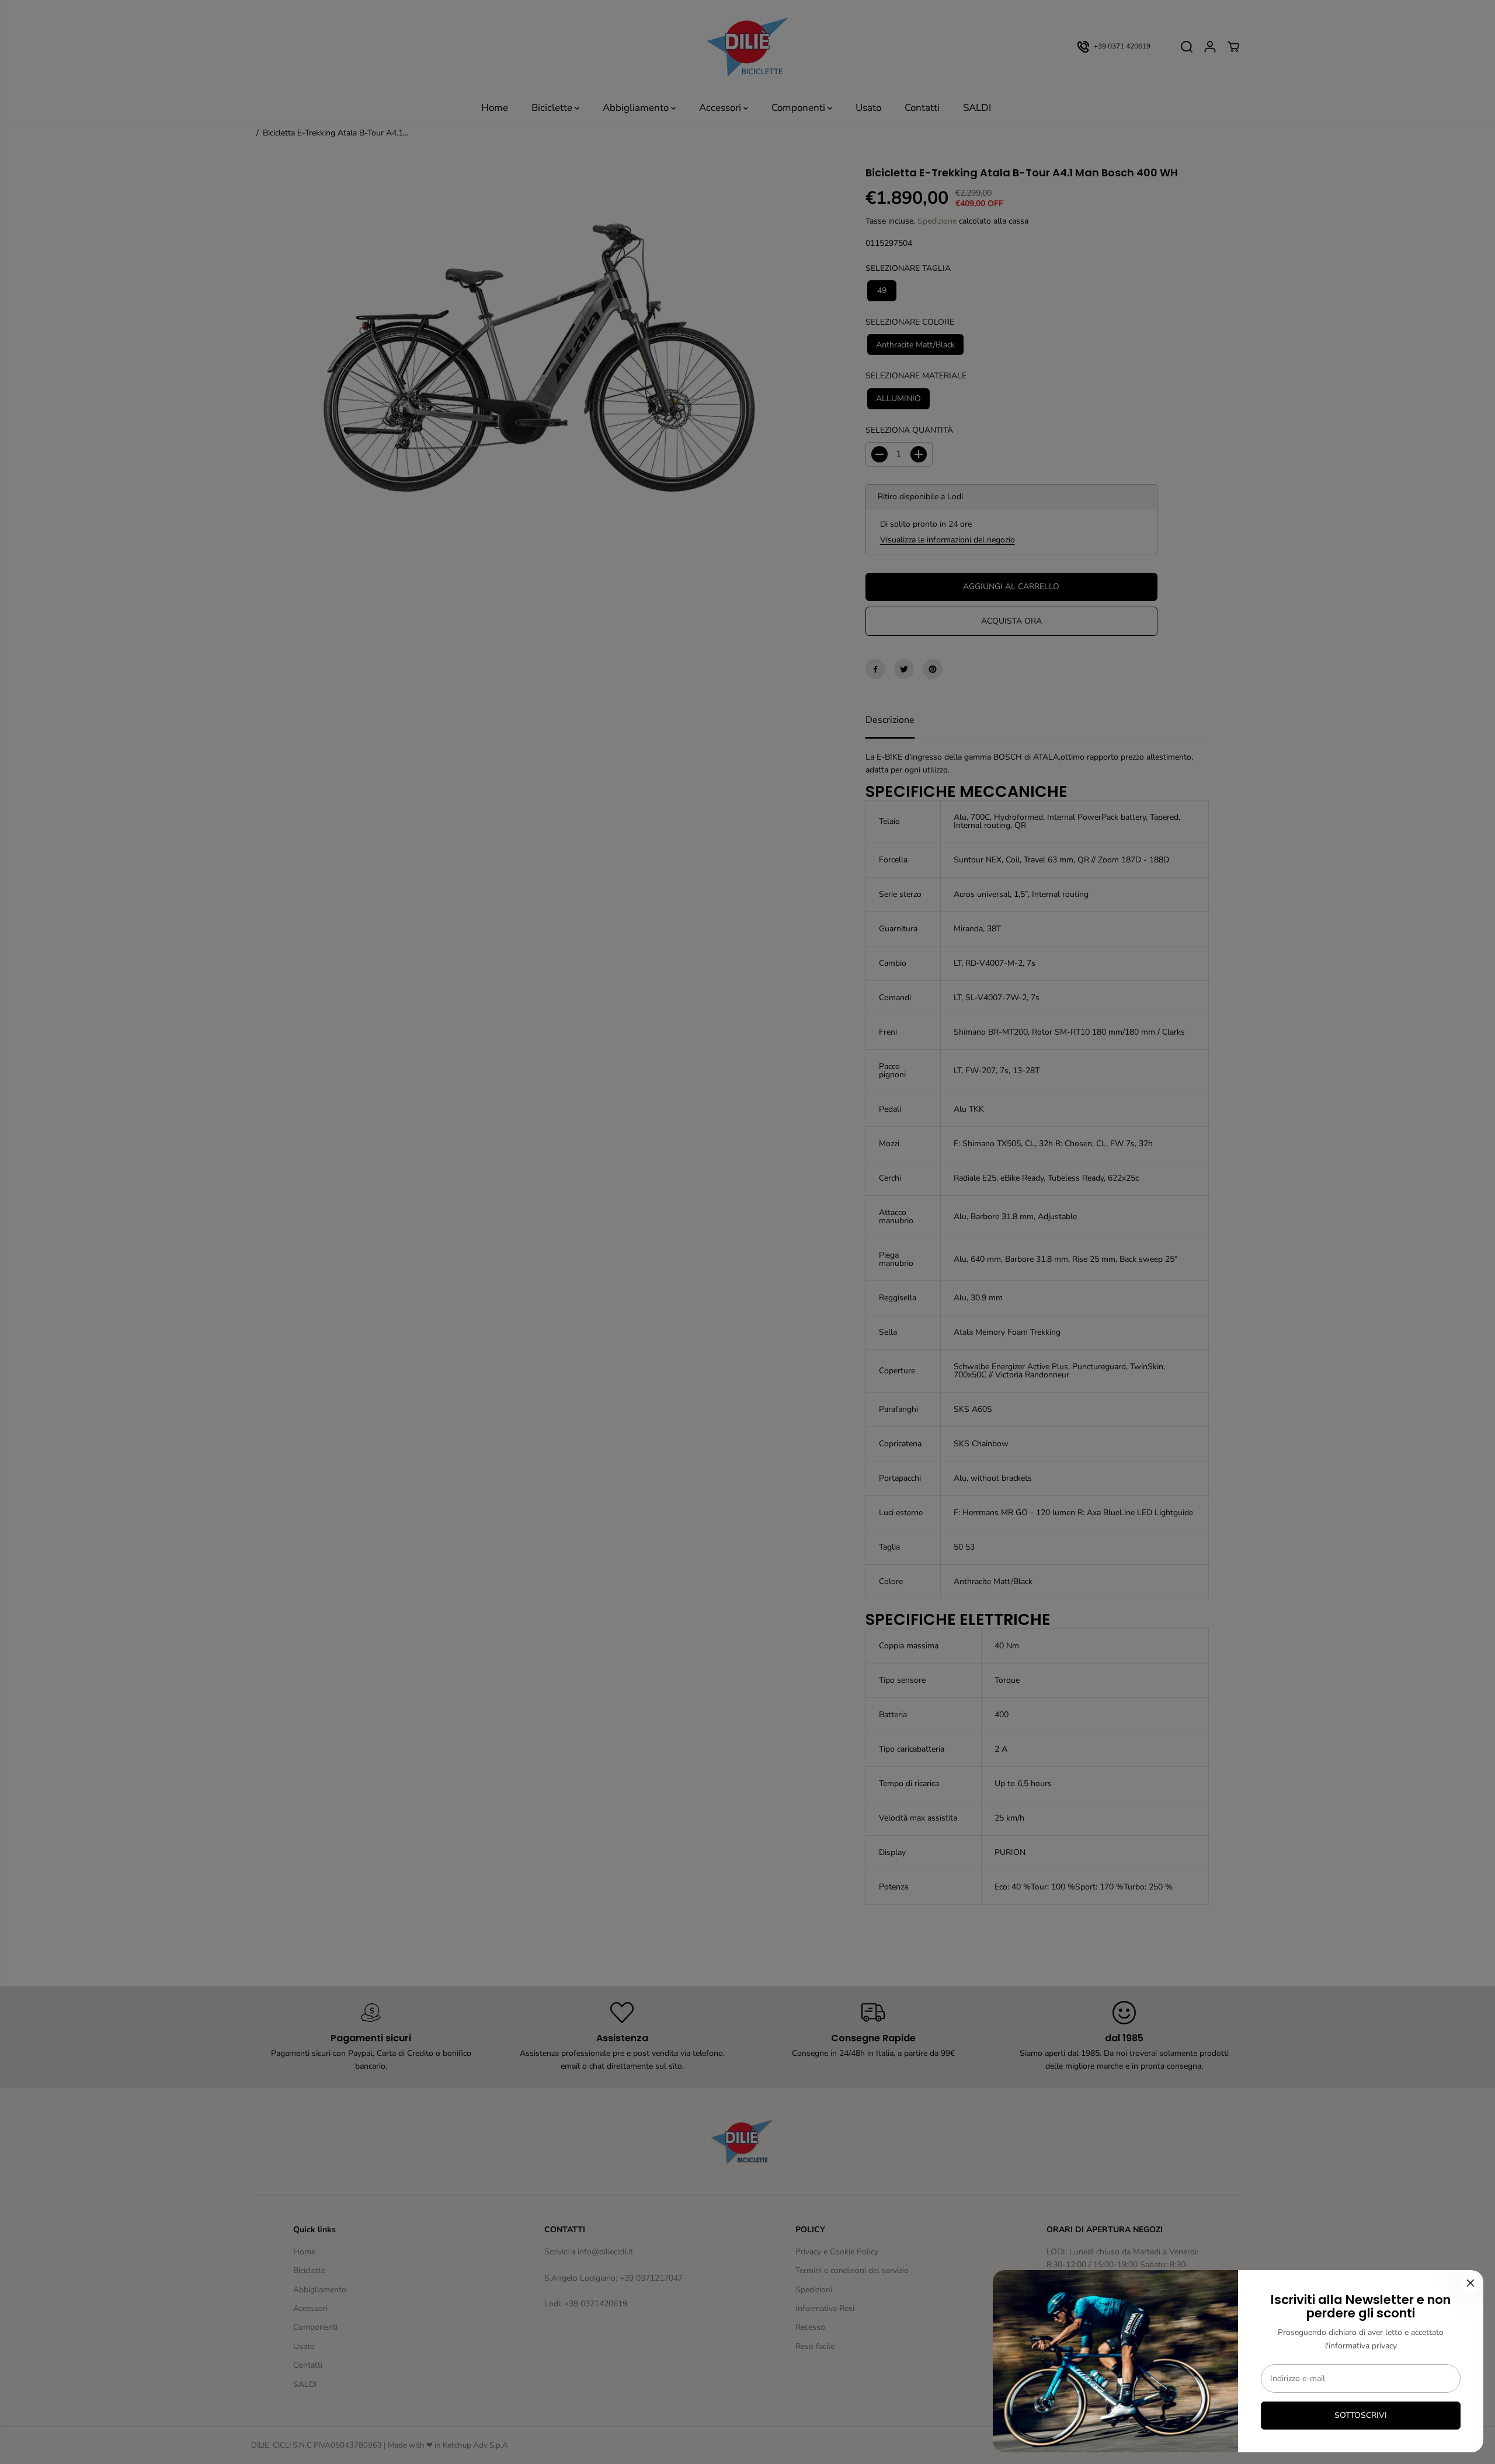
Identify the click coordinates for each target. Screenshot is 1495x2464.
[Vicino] (1470, 2283)
